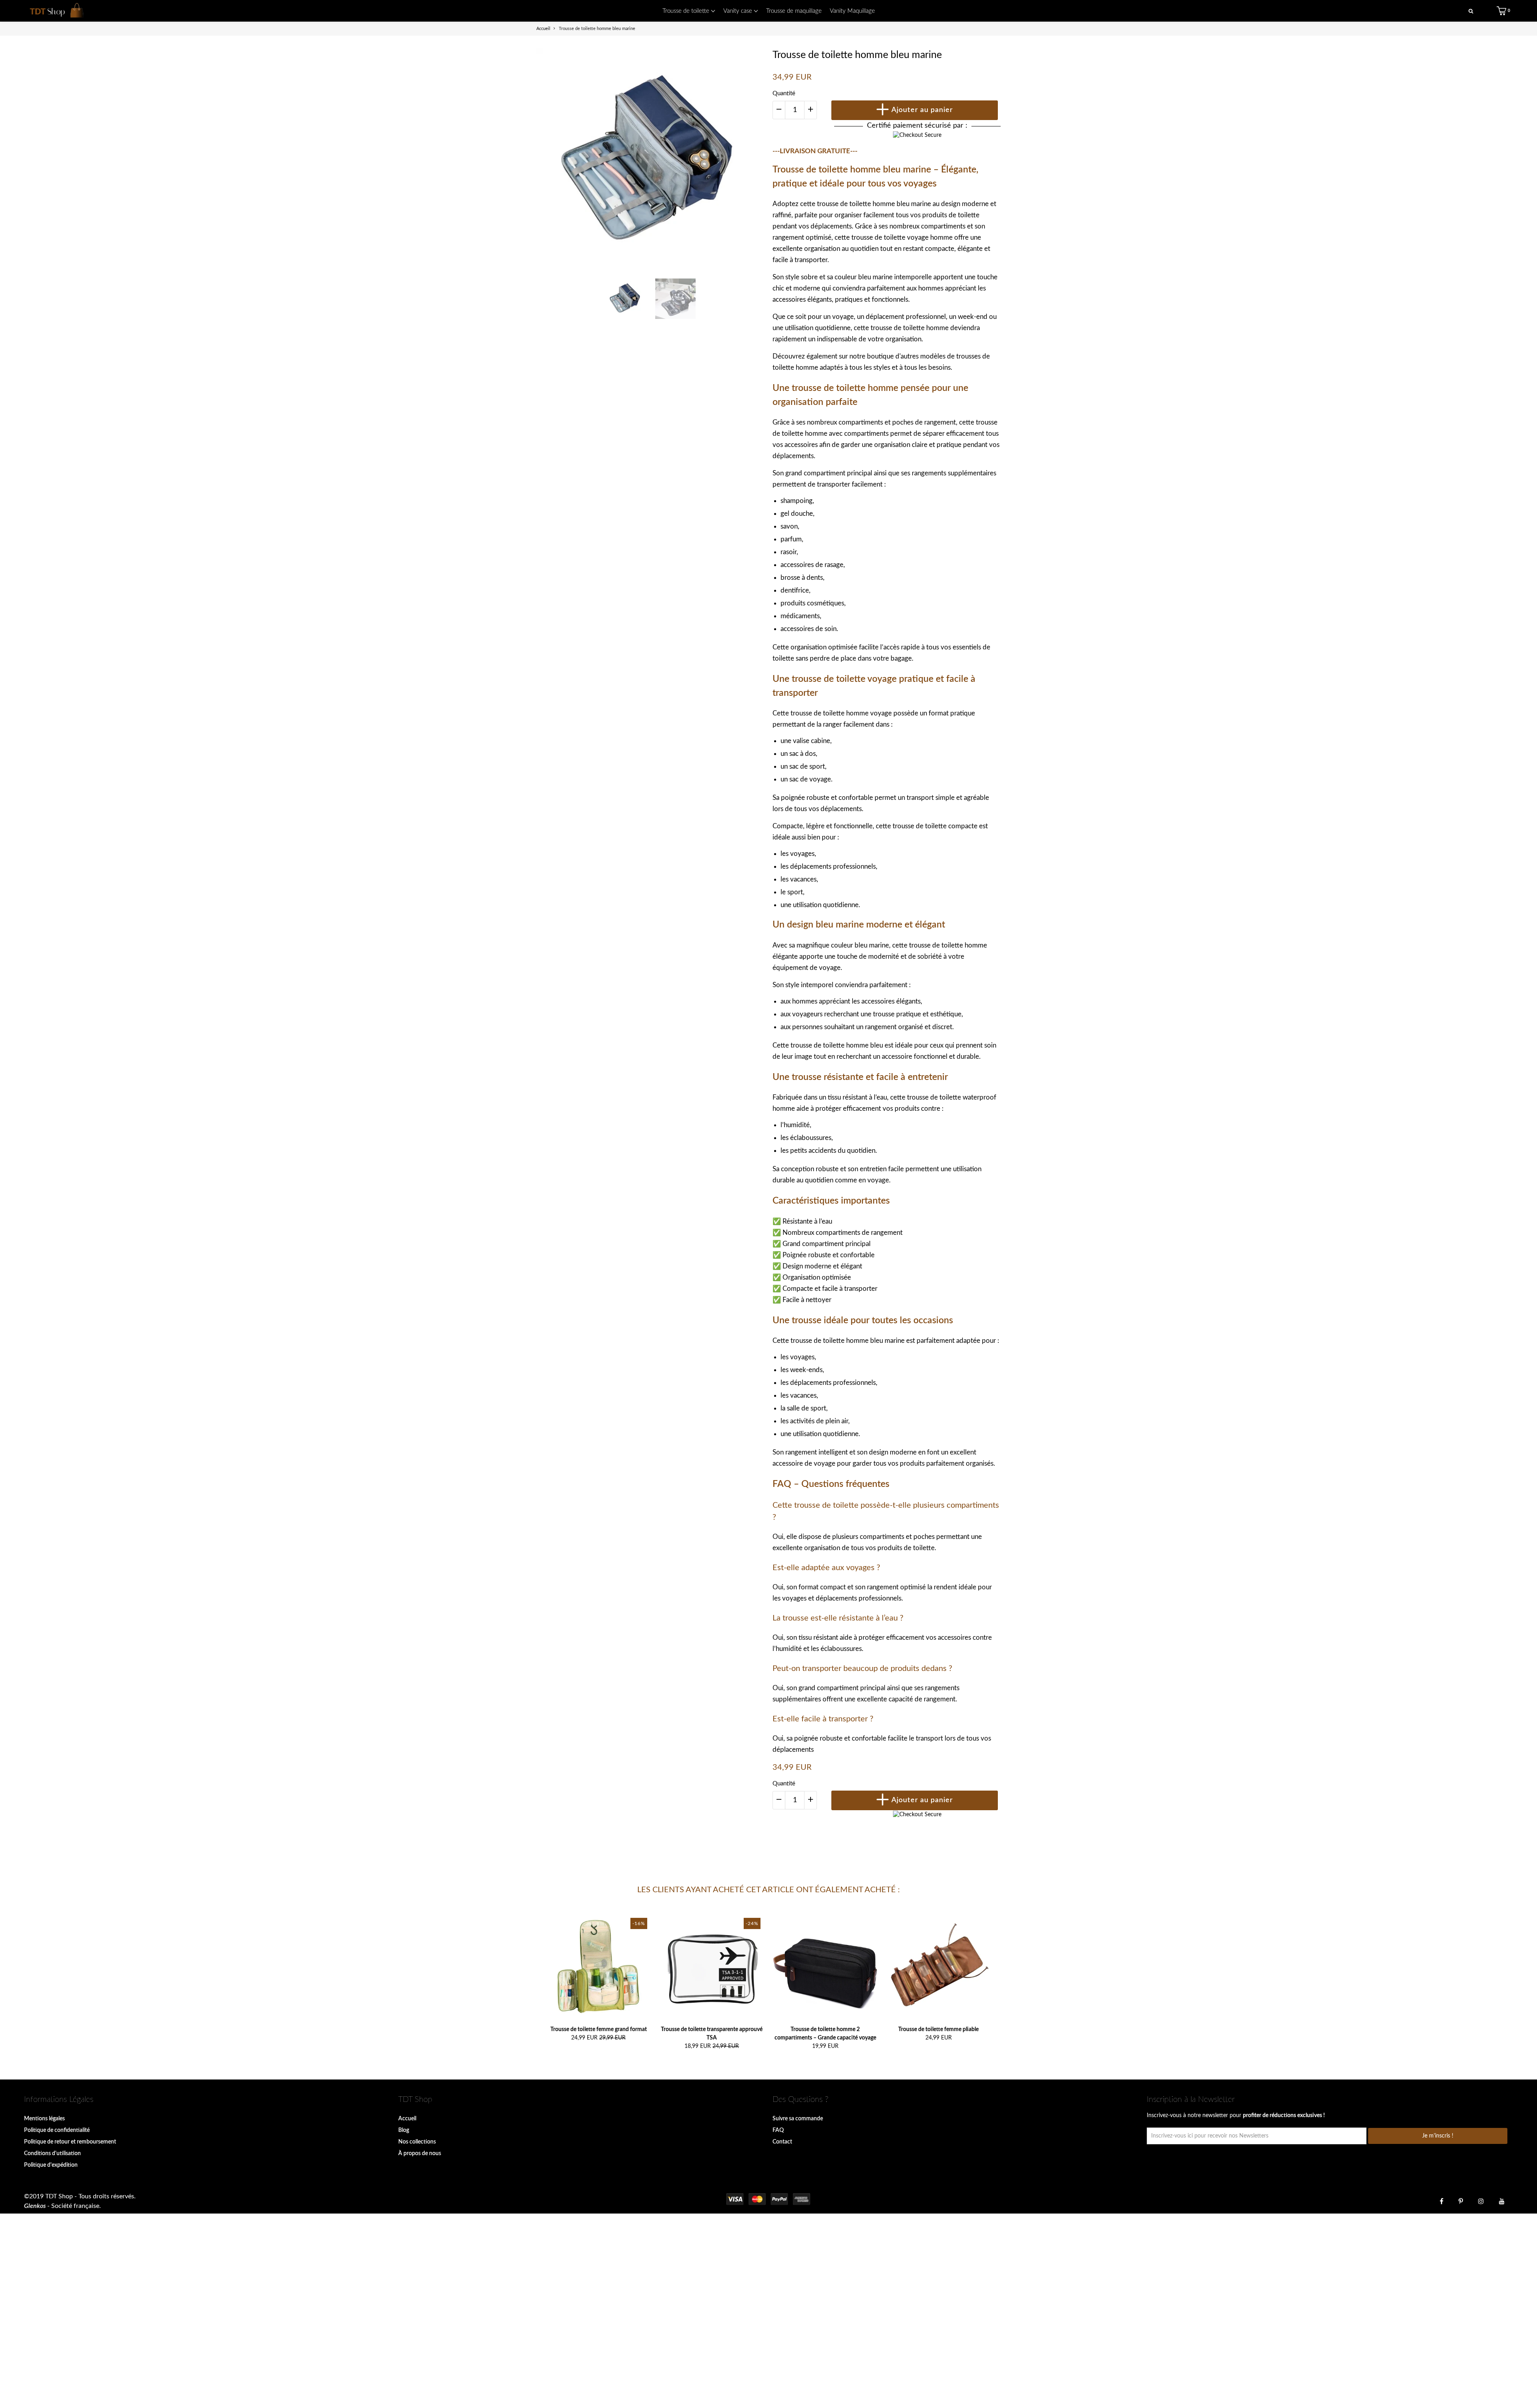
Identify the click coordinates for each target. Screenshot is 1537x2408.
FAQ (778, 2130)
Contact (782, 2142)
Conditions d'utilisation (52, 2154)
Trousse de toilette (687, 11)
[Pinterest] (1461, 2201)
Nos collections (417, 2142)
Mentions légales (44, 2119)
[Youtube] (1502, 2201)
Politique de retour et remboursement (70, 2142)
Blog (404, 2130)
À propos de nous (420, 2154)
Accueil (407, 2119)
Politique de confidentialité (57, 2130)
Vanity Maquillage (852, 11)
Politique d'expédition (51, 2165)
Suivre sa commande (798, 2119)
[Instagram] (1481, 2201)
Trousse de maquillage (794, 11)
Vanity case (738, 11)
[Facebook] (1442, 2201)
